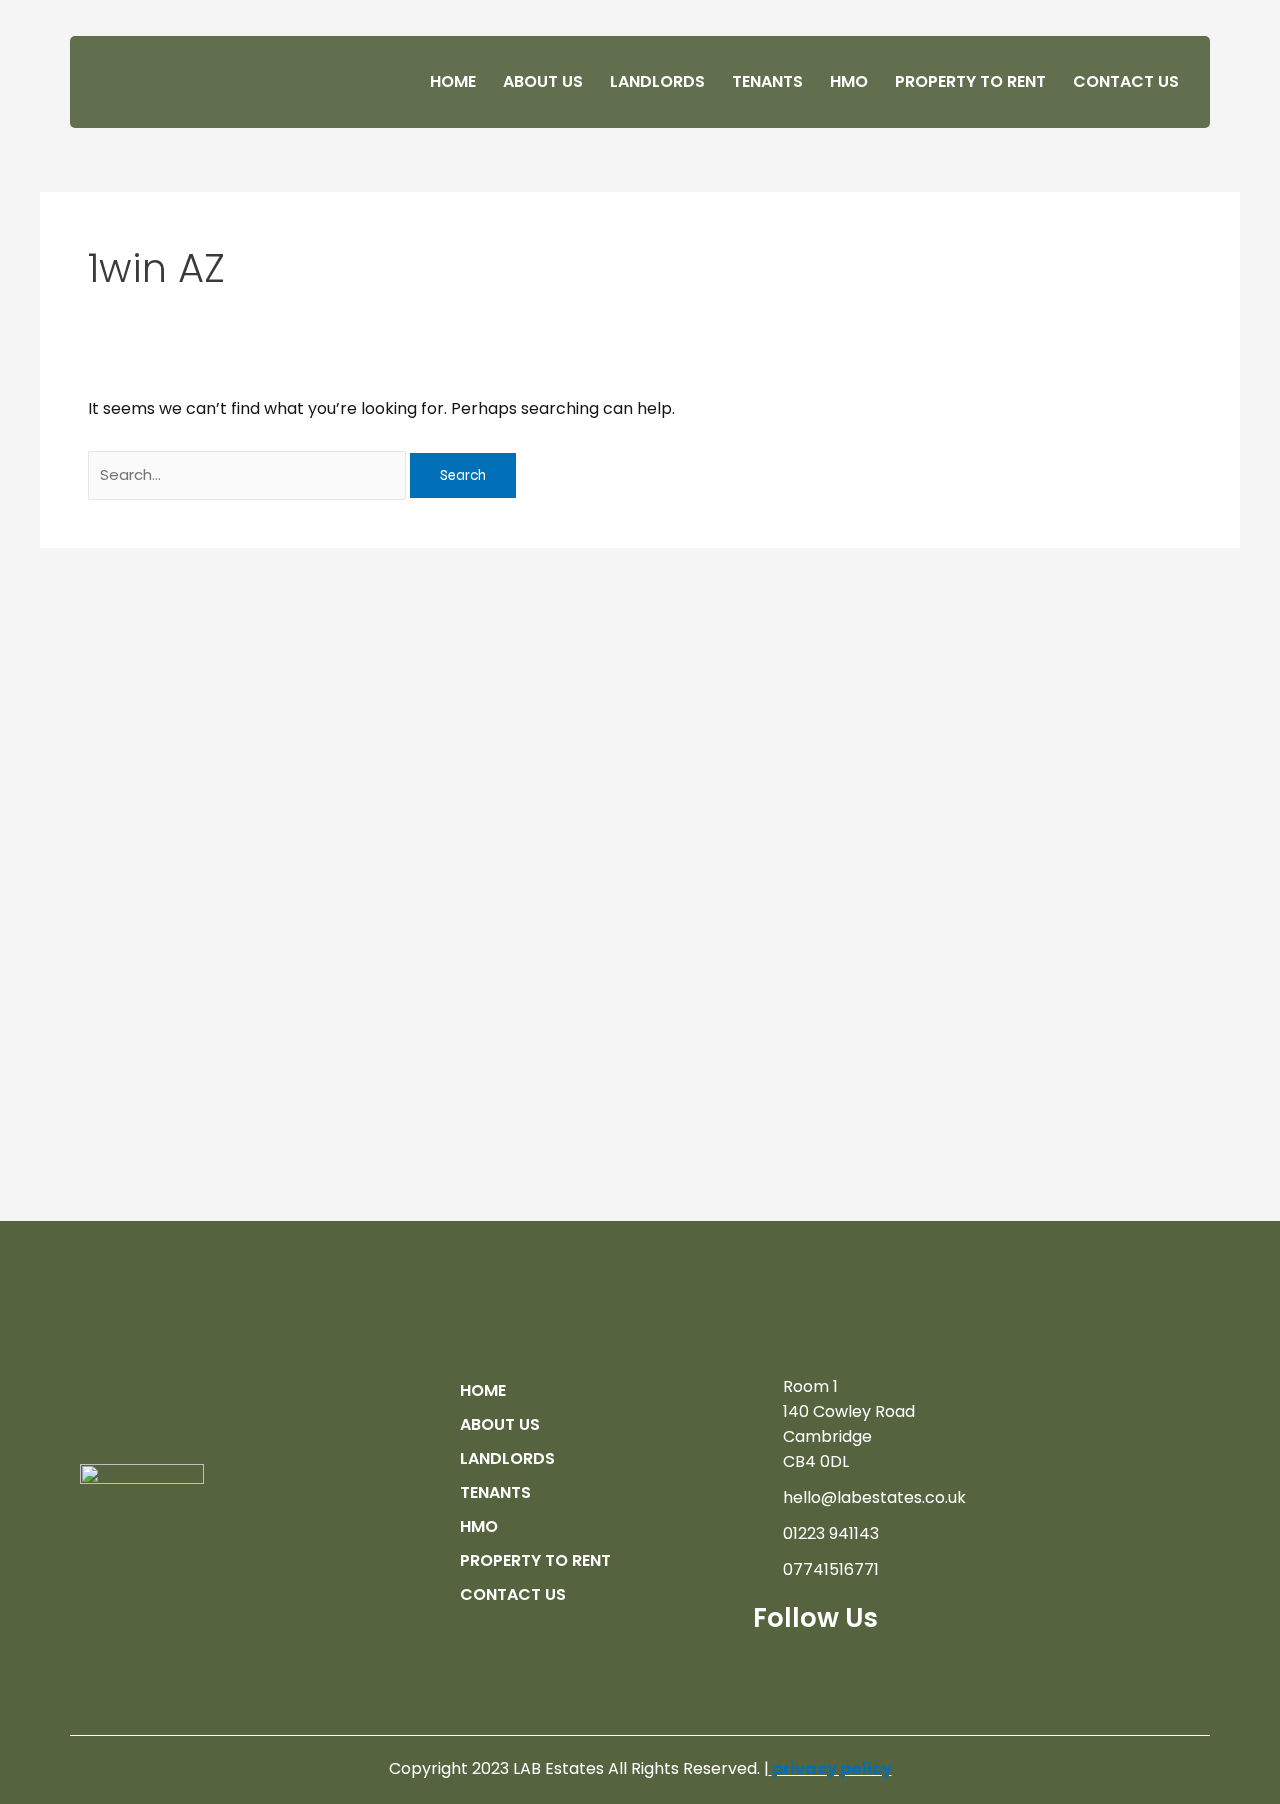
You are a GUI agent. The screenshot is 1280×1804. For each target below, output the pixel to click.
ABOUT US (543, 81)
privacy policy (832, 1768)
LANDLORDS (657, 81)
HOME (453, 81)
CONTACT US (1126, 81)
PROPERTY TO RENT (970, 81)
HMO (849, 81)
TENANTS (767, 81)
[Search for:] (249, 474)
